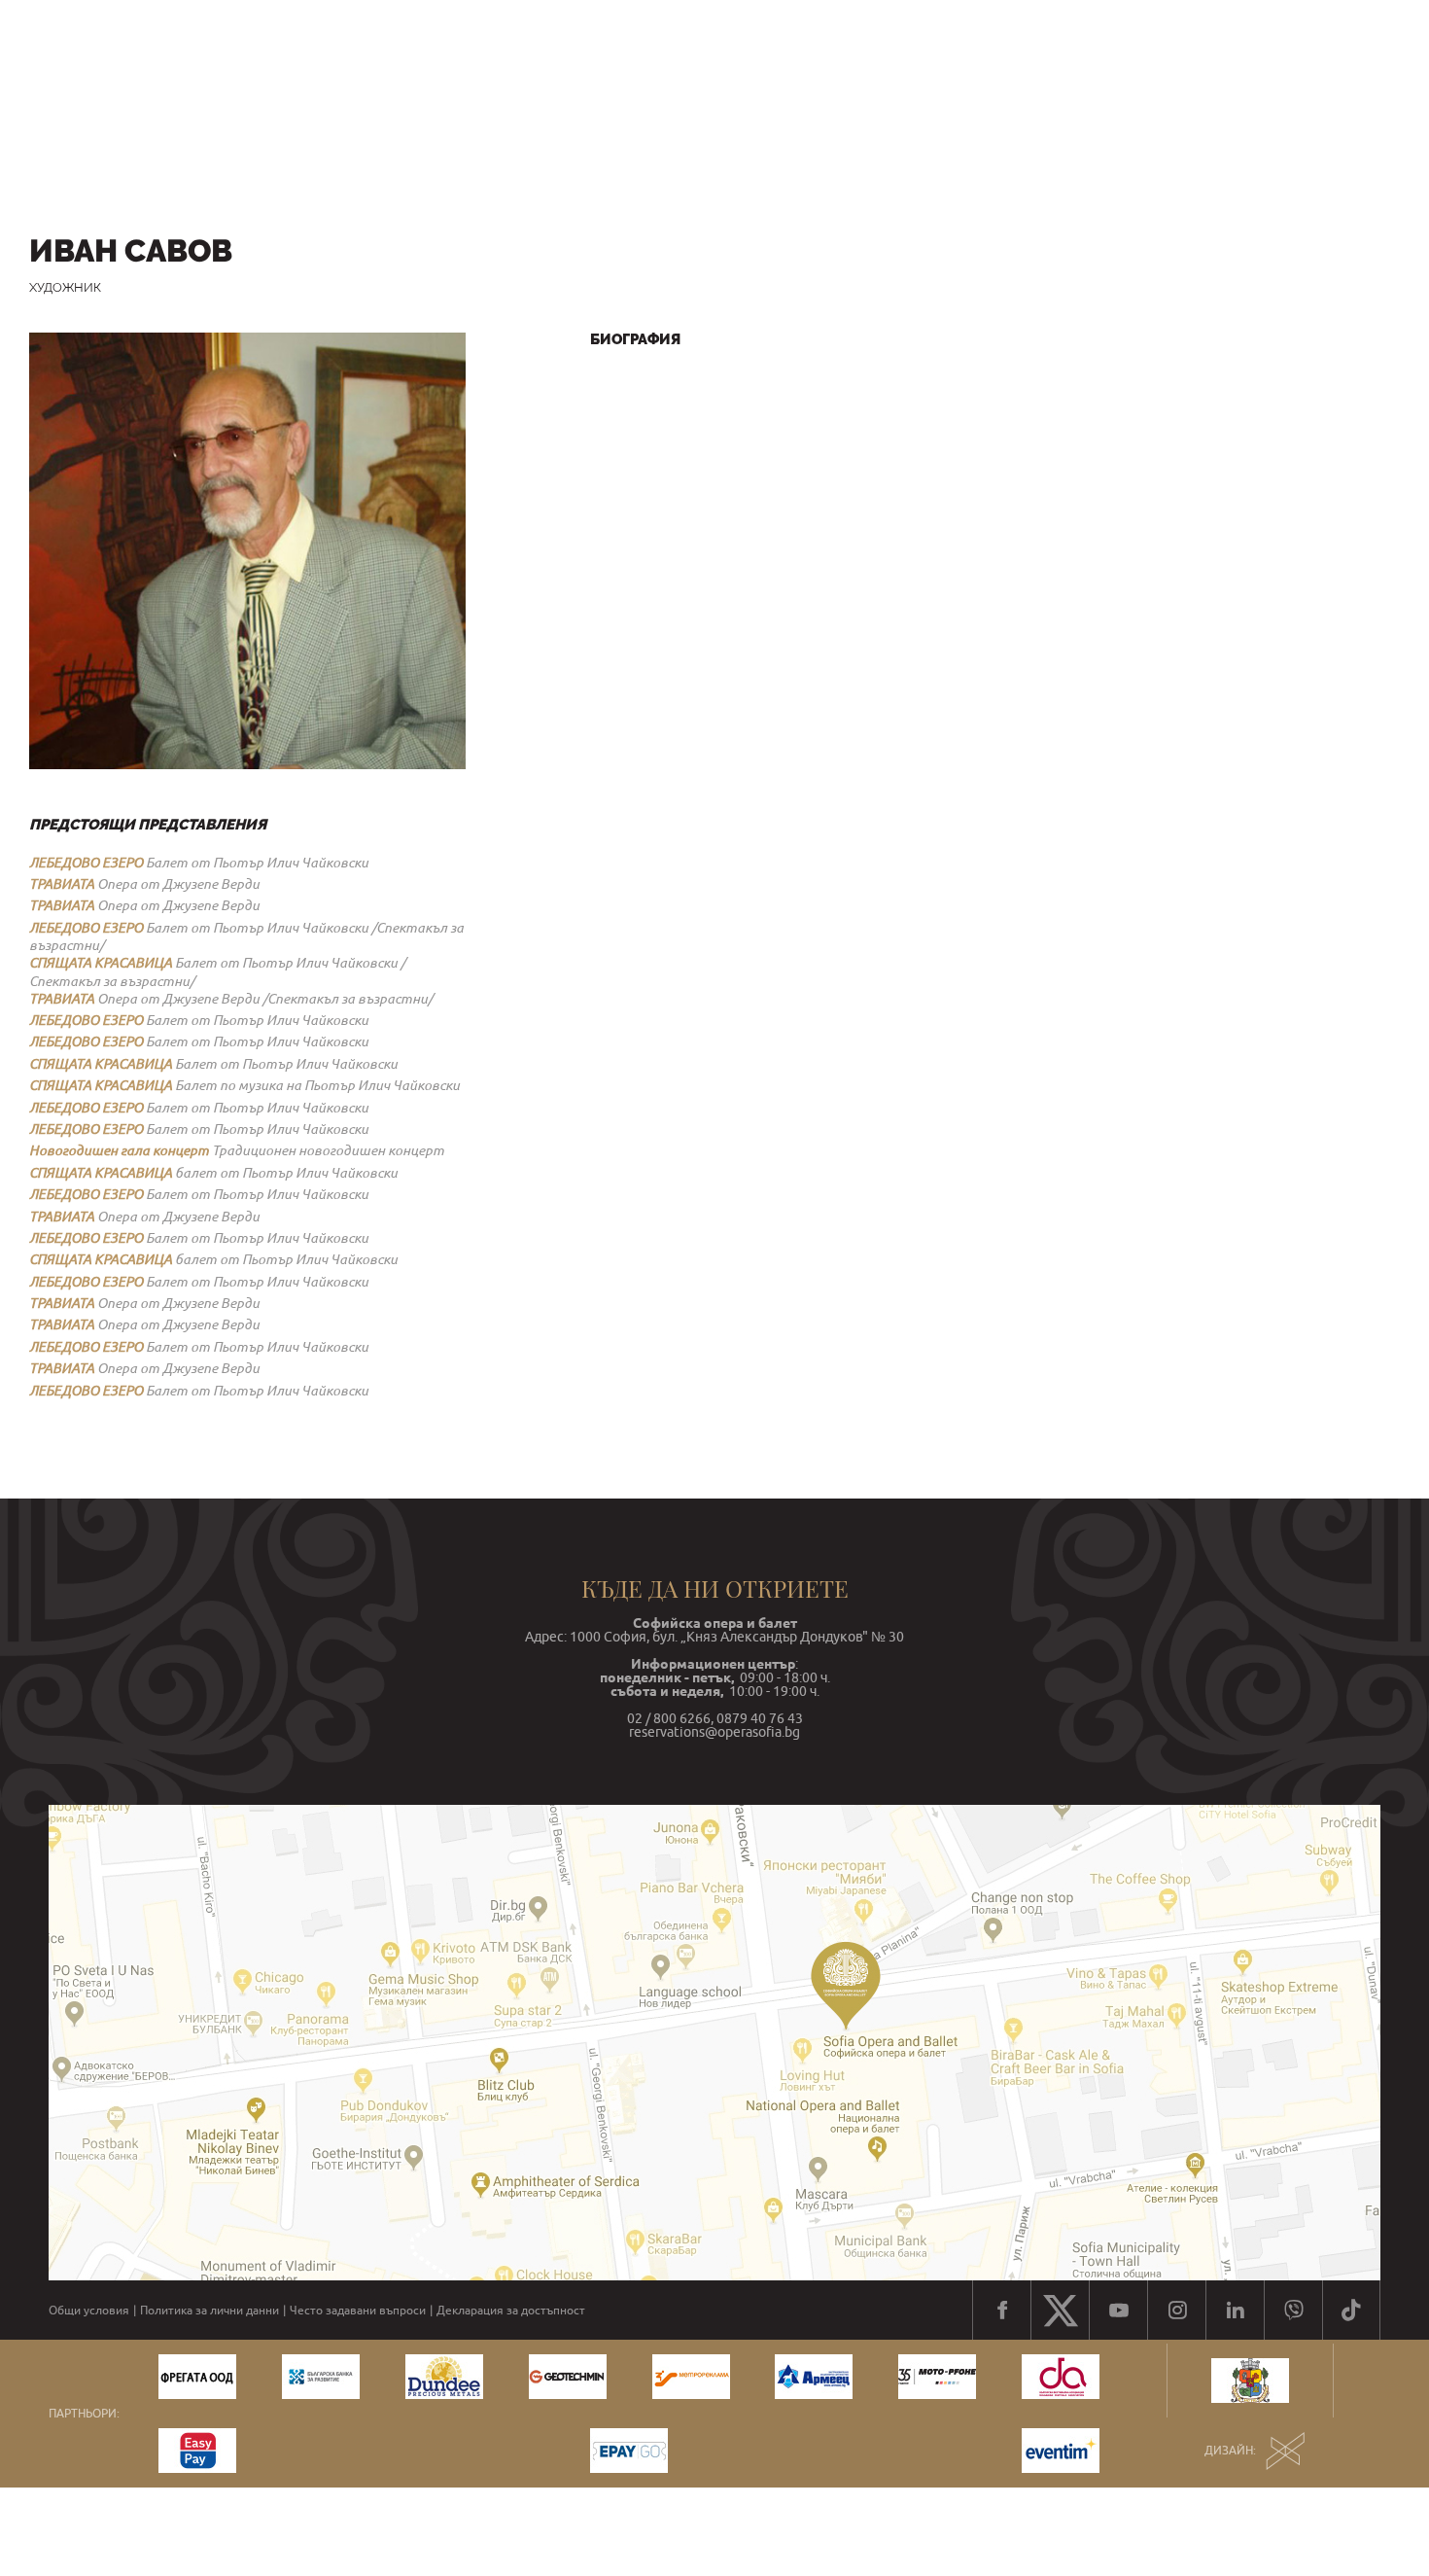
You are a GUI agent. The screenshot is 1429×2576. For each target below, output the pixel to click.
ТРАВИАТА (62, 884)
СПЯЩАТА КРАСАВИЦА (101, 963)
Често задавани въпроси (358, 2311)
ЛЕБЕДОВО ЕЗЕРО (86, 863)
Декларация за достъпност (511, 2311)
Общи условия (89, 2311)
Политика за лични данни (209, 2311)
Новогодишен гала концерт (119, 1150)
